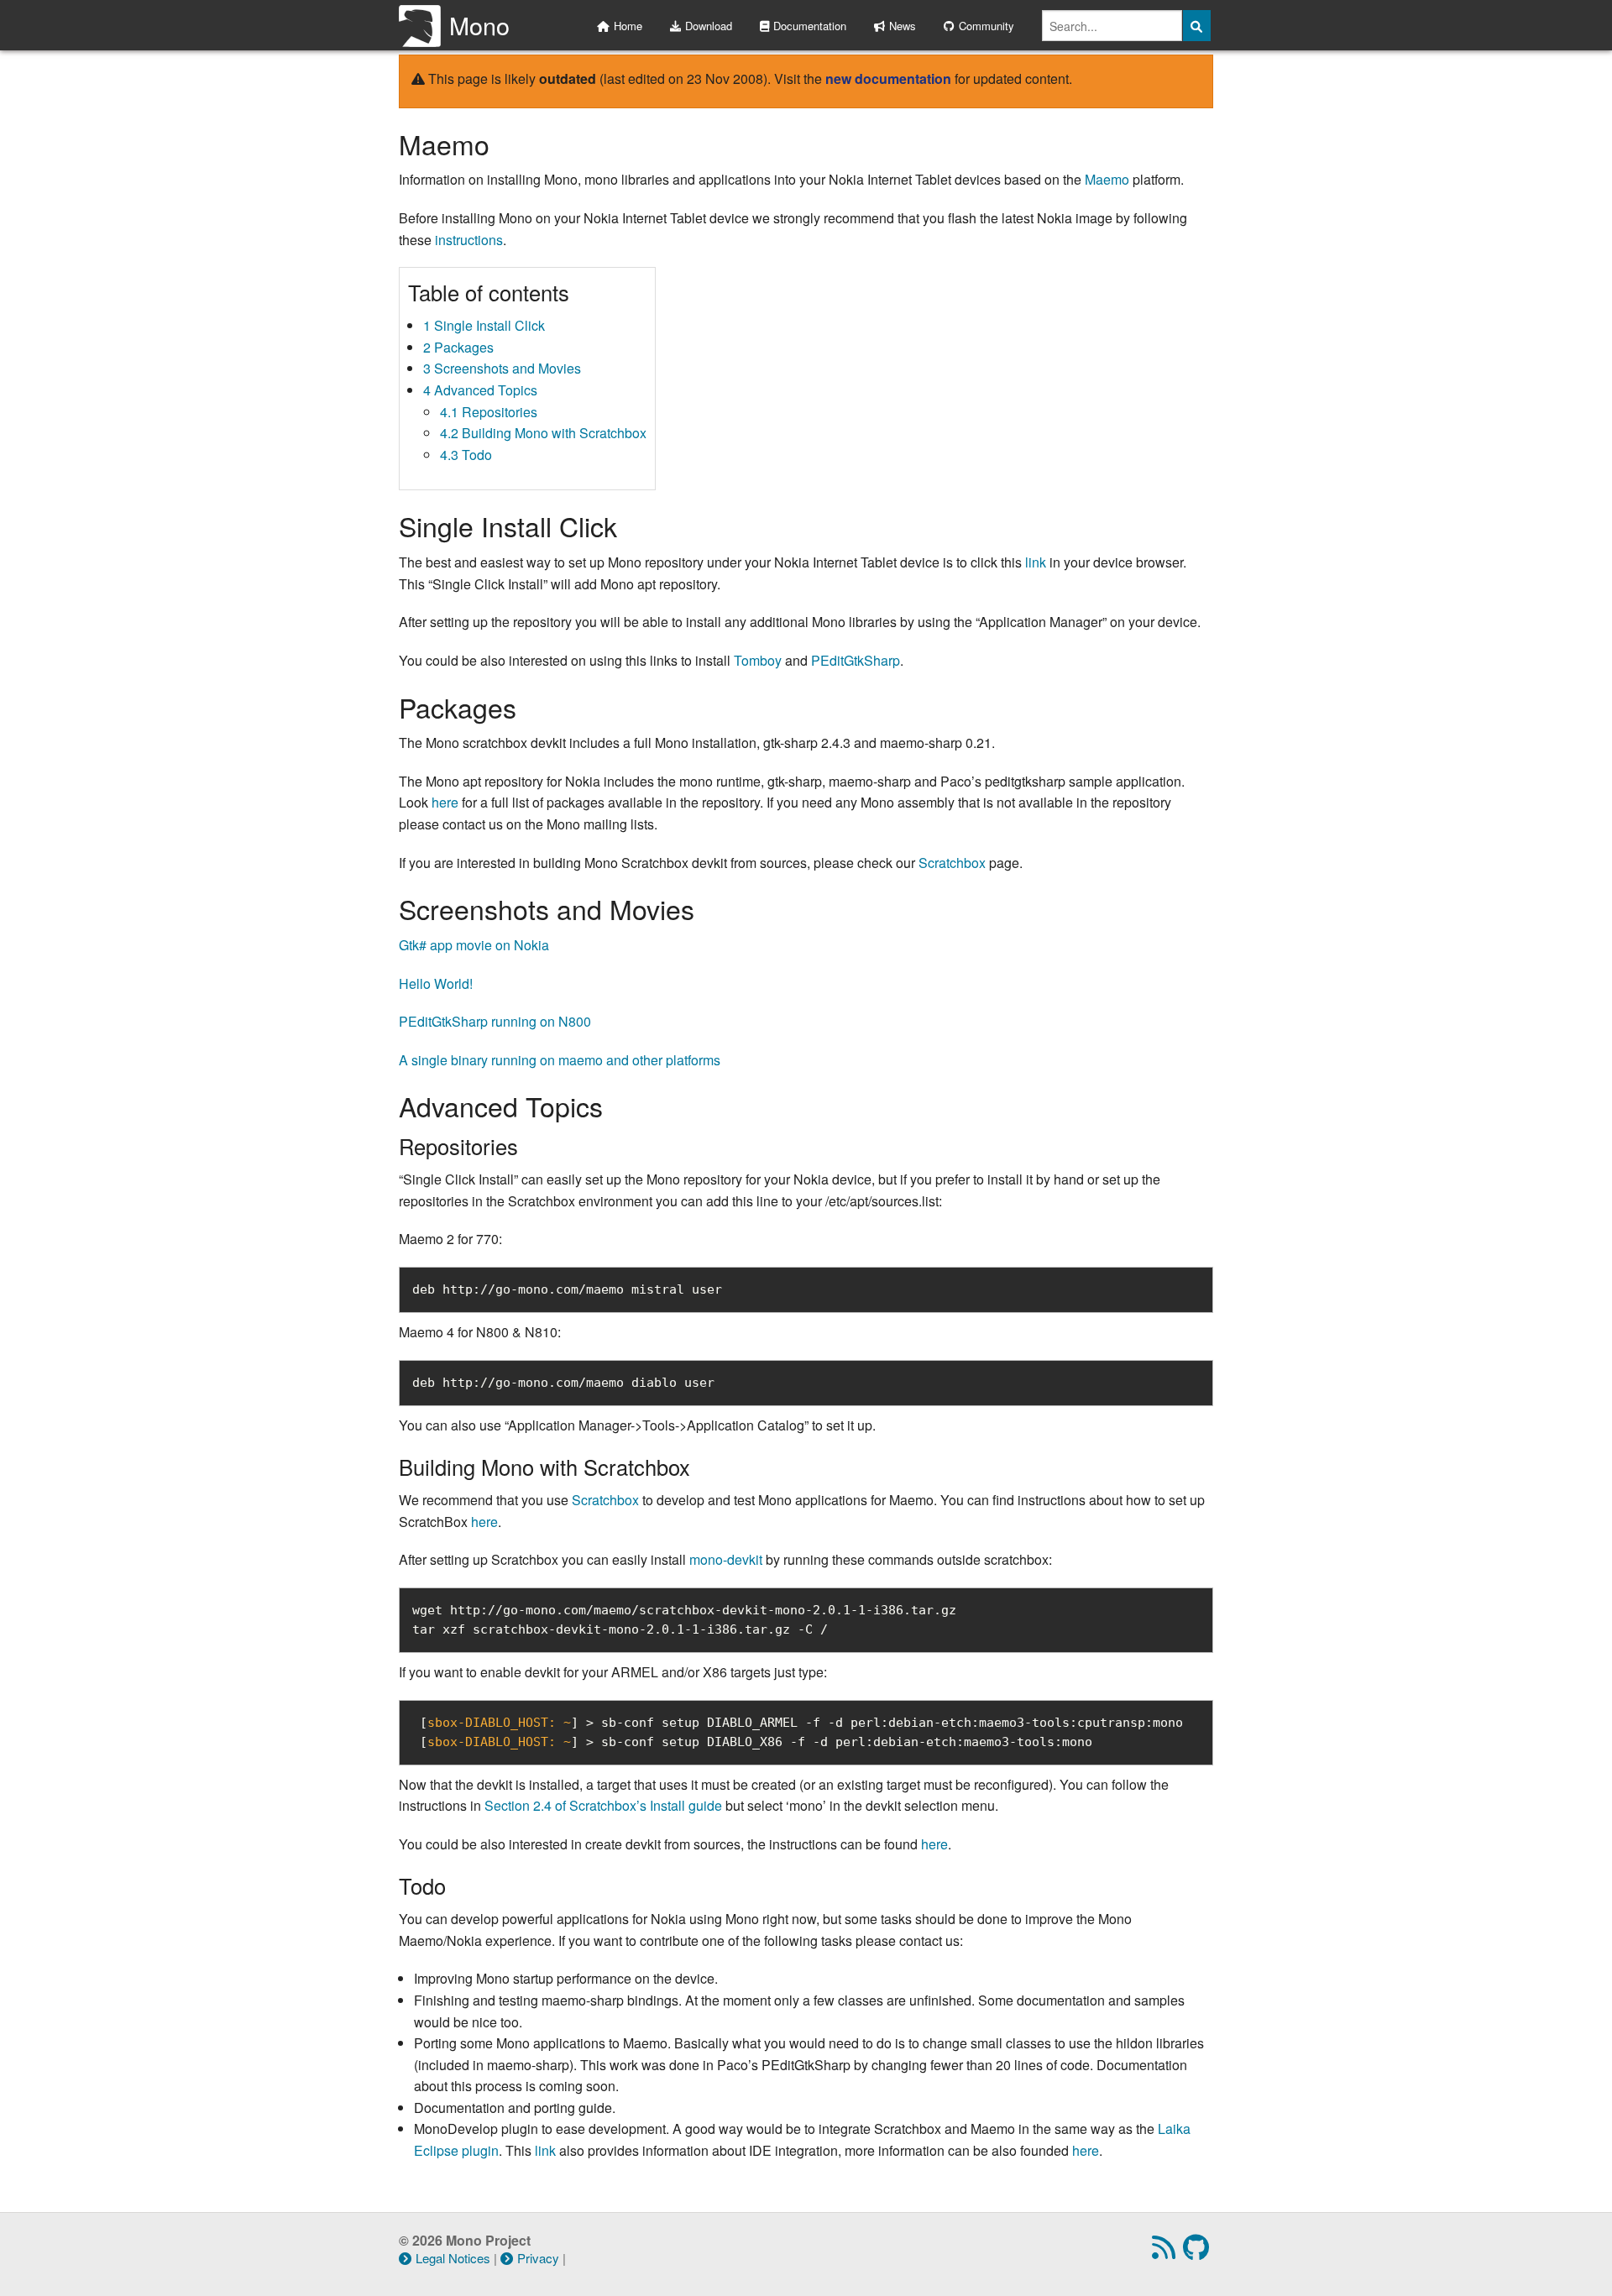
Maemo (1107, 179)
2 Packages (458, 347)
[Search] (1197, 26)
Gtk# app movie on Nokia (474, 945)
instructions (469, 240)
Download (709, 26)
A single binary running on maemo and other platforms (560, 1060)
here (445, 802)
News (903, 26)
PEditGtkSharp (856, 660)
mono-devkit (726, 1559)
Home (628, 26)
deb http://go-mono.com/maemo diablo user (563, 1383)
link (1036, 562)
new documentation (888, 78)
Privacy (538, 2258)
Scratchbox (952, 863)
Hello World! (436, 983)
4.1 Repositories (489, 412)
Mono (479, 25)
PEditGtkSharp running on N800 (495, 1021)
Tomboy (758, 660)
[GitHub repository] (1198, 2252)
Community (987, 26)
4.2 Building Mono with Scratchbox (543, 433)
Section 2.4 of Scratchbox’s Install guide (603, 1805)
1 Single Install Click (484, 325)
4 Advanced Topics (480, 390)
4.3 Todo (466, 455)
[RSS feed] (1166, 2252)
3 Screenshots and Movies (502, 368)
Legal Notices (453, 2258)
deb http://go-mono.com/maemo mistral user (567, 1289)
